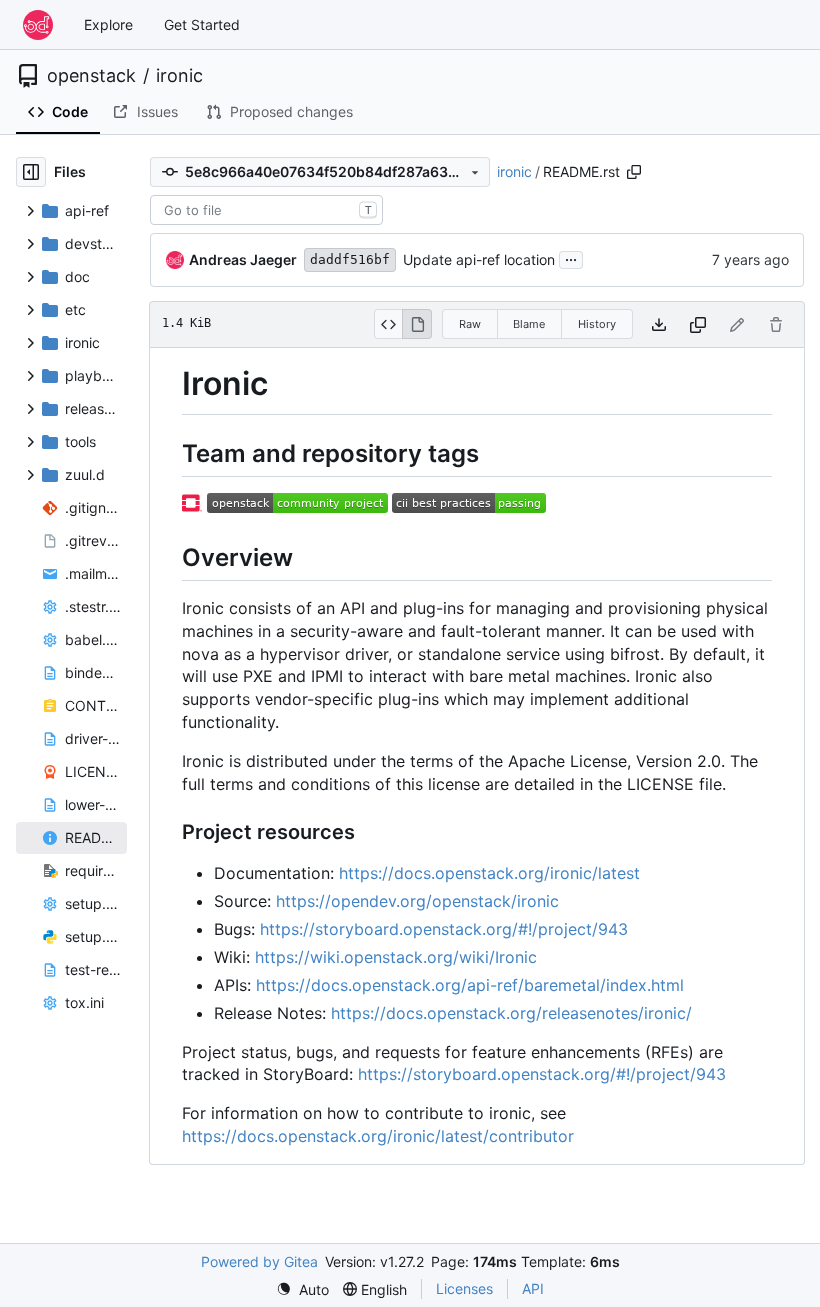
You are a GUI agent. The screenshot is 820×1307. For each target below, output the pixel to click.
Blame (529, 324)
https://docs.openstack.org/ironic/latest (489, 873)
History (597, 324)
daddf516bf (350, 259)
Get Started (202, 24)
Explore (108, 24)
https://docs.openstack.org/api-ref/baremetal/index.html (470, 985)
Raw (470, 324)
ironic (179, 76)
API (533, 1288)
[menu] (302, 1289)
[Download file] (659, 324)
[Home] (38, 25)
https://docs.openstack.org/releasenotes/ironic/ (511, 1013)
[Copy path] (634, 172)
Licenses (464, 1288)
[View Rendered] (417, 324)
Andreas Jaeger (243, 259)
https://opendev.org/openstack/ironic (417, 901)
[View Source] (388, 324)
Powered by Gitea (259, 1261)
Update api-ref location (479, 259)
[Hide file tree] (31, 172)
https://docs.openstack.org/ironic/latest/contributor (378, 1136)
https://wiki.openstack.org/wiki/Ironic (396, 957)
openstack (91, 76)
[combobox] (266, 210)
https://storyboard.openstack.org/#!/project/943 (444, 929)
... (571, 257)
